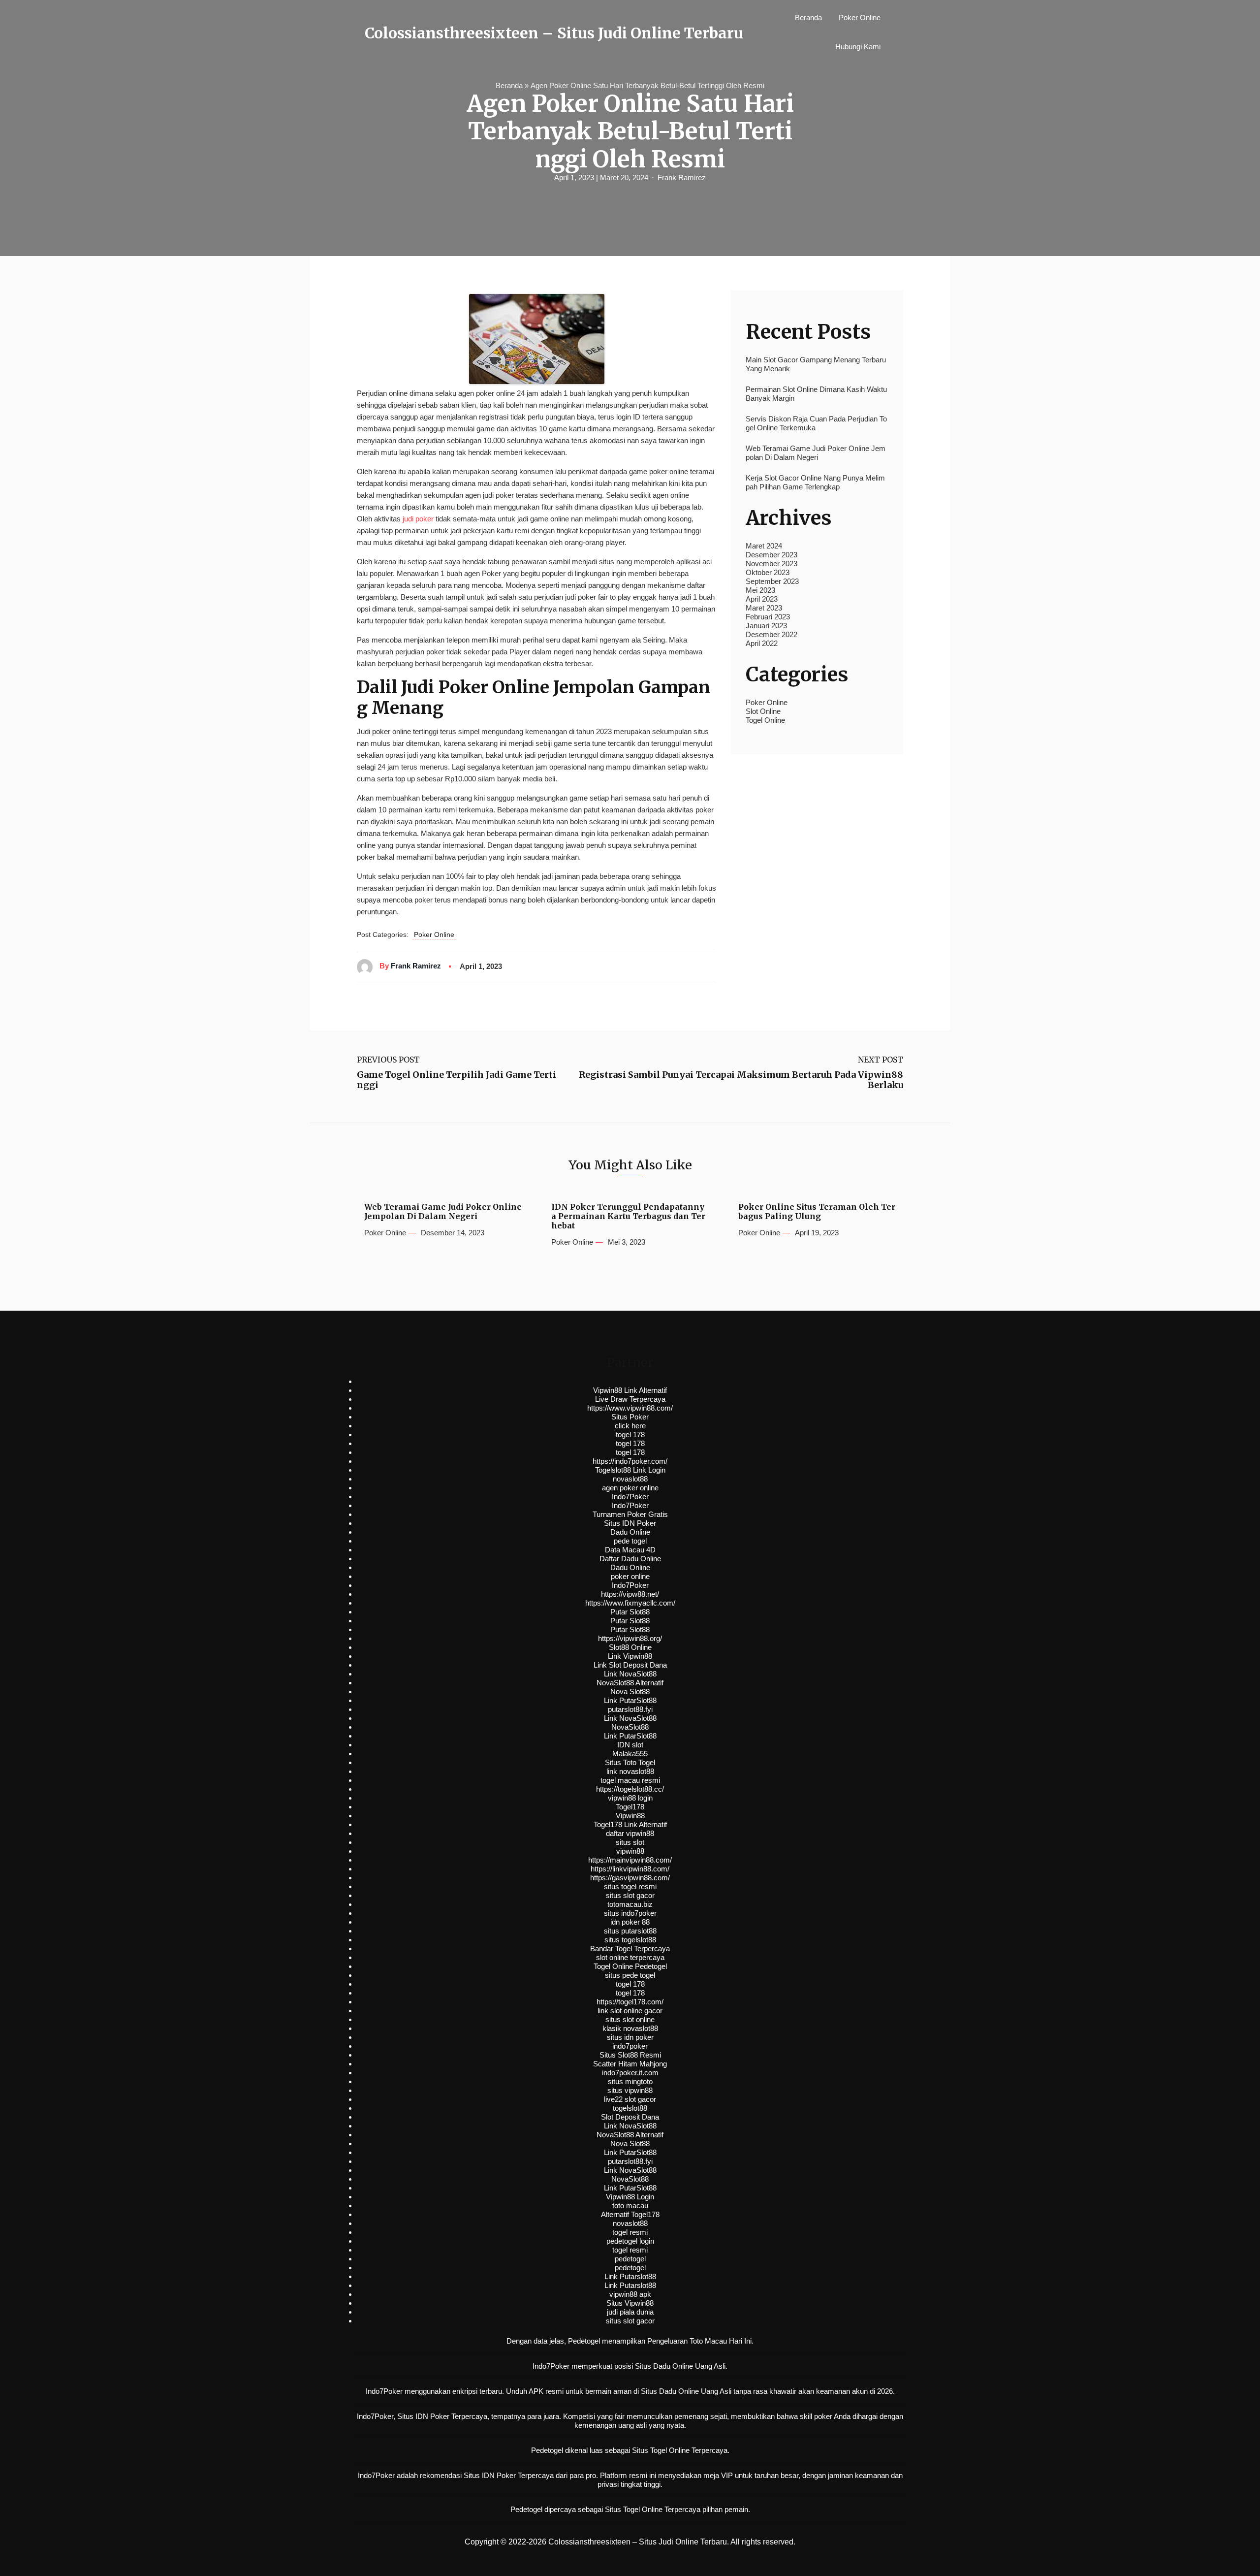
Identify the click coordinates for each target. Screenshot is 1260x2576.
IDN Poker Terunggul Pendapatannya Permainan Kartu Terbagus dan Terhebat (628, 1216)
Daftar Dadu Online (630, 1559)
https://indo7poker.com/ (630, 1461)
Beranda (808, 17)
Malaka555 (630, 1754)
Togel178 (630, 1807)
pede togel (630, 1541)
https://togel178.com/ (630, 2002)
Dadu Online (630, 1532)
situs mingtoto (630, 2081)
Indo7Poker (630, 1497)
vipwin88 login (630, 1798)
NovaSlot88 (630, 1727)
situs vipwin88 (630, 2090)
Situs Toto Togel (630, 1762)
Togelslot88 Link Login (630, 1470)
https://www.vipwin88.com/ (630, 1408)
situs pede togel (630, 1975)
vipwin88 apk (630, 2294)
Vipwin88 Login (630, 2197)
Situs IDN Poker (630, 1523)
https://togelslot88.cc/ (630, 1789)
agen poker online (630, 1488)
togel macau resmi (630, 1780)
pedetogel (630, 2259)
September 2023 (772, 581)
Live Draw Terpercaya (630, 1399)
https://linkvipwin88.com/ (630, 1869)
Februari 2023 (768, 617)
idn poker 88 (630, 1922)
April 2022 (762, 643)
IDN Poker (432, 2416)
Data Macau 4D (630, 1550)
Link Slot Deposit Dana (630, 1665)
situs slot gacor (630, 1895)
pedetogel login (630, 2241)
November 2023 (772, 563)
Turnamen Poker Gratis (630, 1514)
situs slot (630, 1842)
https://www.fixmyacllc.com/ (630, 1603)
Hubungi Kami (858, 47)
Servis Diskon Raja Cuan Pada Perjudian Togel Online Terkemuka (816, 423)
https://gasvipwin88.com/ (630, 1878)
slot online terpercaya (630, 1957)
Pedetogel (584, 2341)
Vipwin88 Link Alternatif (630, 1390)
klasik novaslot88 (630, 2028)
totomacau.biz (630, 1904)
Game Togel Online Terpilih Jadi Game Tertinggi (457, 1080)
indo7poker (630, 2046)
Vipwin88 (630, 1816)
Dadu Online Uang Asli (689, 2366)
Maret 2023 (764, 608)
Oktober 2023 (768, 572)
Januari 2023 (766, 626)
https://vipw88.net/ (630, 1594)
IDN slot (630, 1745)
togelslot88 (630, 2108)
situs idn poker (630, 2037)
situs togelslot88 (630, 1940)
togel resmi (630, 2232)
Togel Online (765, 720)
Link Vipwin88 (630, 1656)
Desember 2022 (772, 634)
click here (630, 1426)
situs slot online (630, 2019)
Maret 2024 (764, 546)
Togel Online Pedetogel (630, 1966)
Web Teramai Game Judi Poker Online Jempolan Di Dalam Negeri (816, 453)
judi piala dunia (630, 2312)
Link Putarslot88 (630, 2276)
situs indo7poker (630, 1913)
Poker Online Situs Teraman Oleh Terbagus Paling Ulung (817, 1212)
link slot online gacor (630, 2011)
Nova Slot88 (630, 1691)
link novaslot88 (630, 1771)
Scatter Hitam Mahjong (630, 2064)
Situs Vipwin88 (630, 2303)
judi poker (418, 519)
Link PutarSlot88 (630, 1700)
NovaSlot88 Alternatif (630, 1683)
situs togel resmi (630, 1886)
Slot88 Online (630, 1647)
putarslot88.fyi (630, 1709)
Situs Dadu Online (670, 2391)
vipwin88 (630, 1851)
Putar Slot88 (630, 1612)
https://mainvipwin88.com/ (630, 1860)
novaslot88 (630, 1479)
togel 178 (630, 1434)
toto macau (630, 2206)
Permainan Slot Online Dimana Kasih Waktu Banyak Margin (816, 394)
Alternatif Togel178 (630, 2214)
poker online (630, 1576)
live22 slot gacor (630, 2099)
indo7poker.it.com (630, 2073)
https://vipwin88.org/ (630, 1638)
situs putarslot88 (630, 1931)
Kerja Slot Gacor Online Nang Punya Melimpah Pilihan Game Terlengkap (815, 482)
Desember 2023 (772, 555)
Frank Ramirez (682, 177)
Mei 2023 (760, 590)
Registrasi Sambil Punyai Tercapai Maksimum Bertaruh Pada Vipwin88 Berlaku (741, 1080)
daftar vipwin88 (630, 1833)
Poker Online (860, 17)
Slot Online (763, 711)
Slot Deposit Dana (630, 2117)
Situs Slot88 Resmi (630, 2055)
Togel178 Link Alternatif (630, 1824)
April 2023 (762, 599)
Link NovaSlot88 (630, 1674)
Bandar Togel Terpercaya (630, 1948)
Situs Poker (630, 1417)
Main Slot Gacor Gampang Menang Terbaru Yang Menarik (816, 364)
